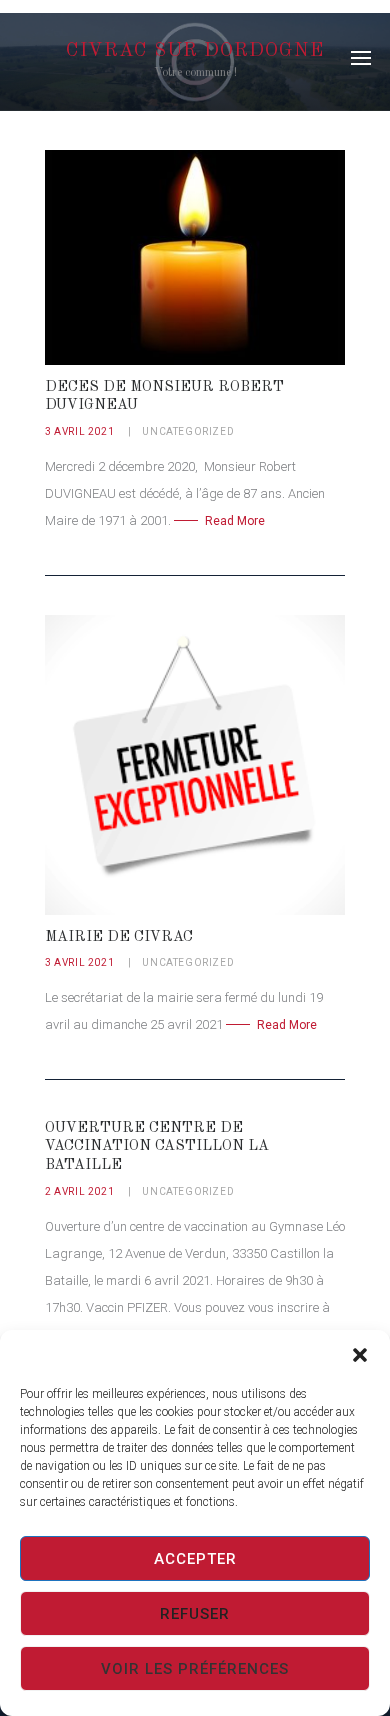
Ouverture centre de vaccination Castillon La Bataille (157, 1146)
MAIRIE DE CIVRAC (119, 937)
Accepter (195, 1559)
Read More (235, 521)
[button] (360, 1355)
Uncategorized (188, 431)
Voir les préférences (195, 1669)
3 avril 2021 (79, 431)
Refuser (195, 1614)
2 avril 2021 (79, 1191)
